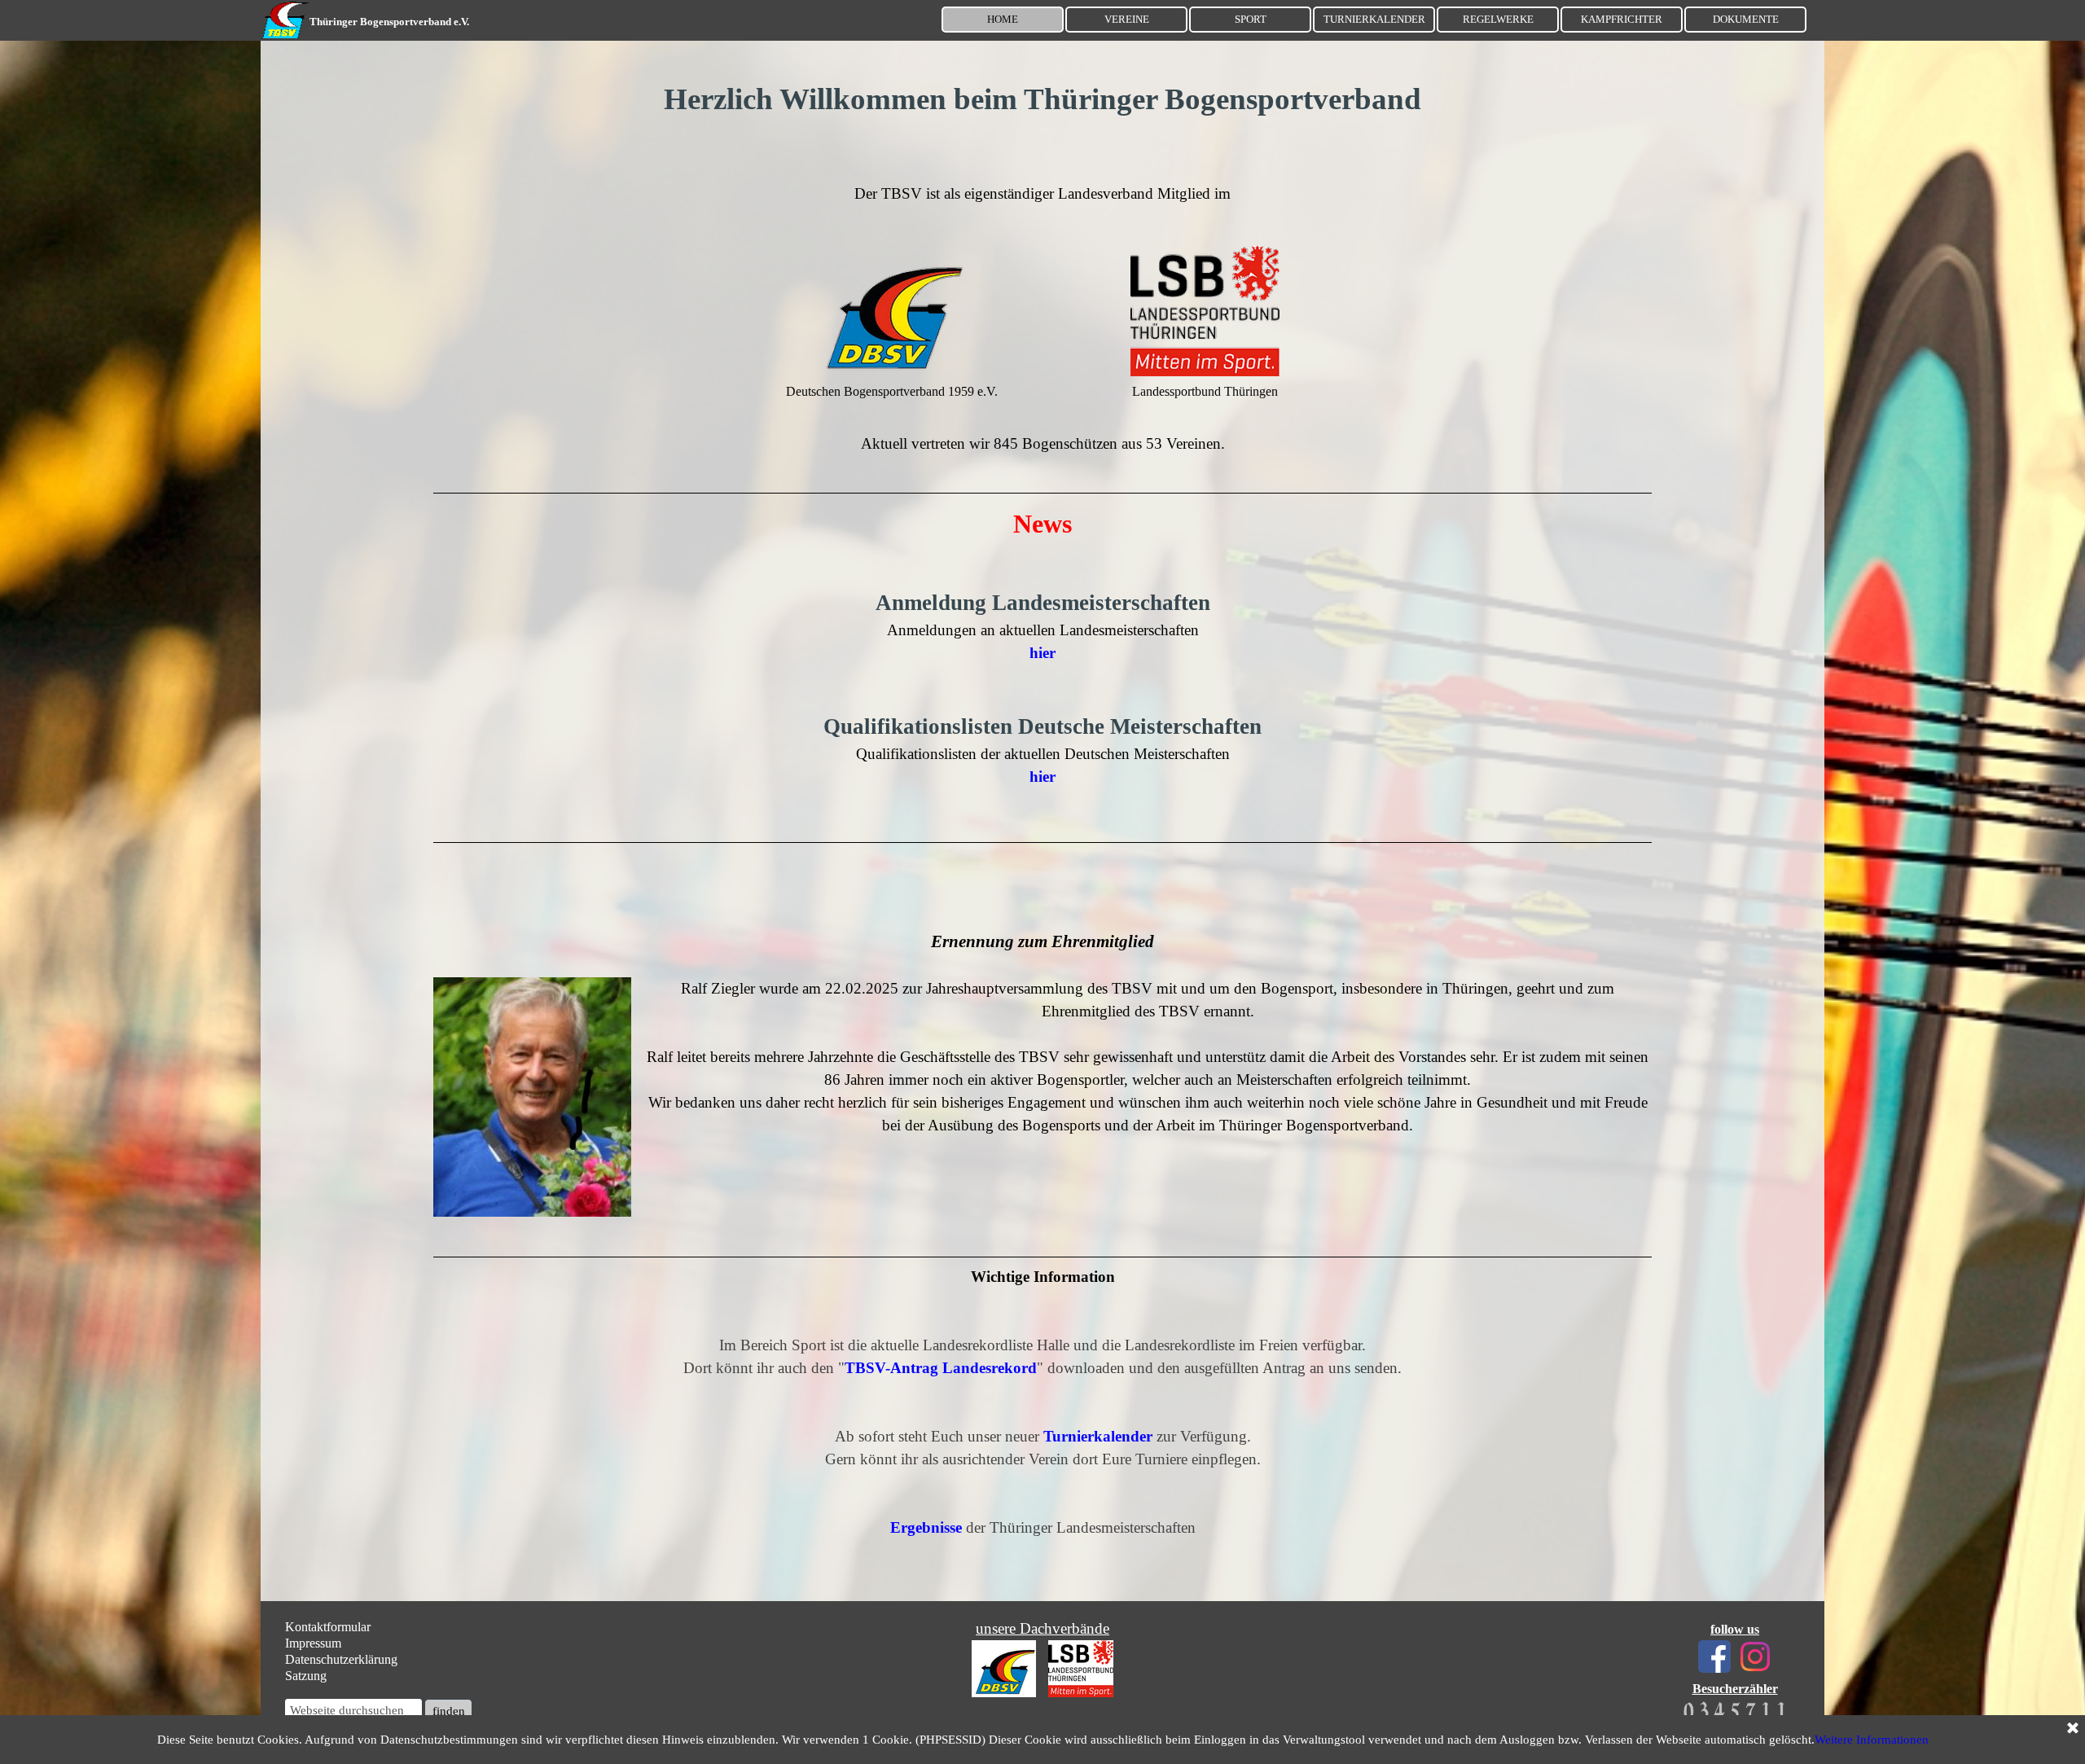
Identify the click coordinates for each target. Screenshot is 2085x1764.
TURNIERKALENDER (1374, 19)
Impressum (313, 1643)
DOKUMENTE (1746, 19)
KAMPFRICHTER (1622, 19)
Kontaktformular (328, 1627)
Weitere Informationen (1872, 1740)
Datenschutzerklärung (341, 1659)
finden (449, 1711)
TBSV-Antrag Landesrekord (941, 1368)
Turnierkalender (1098, 1436)
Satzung (306, 1676)
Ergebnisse (926, 1527)
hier (1042, 777)
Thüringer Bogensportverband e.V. (389, 22)
